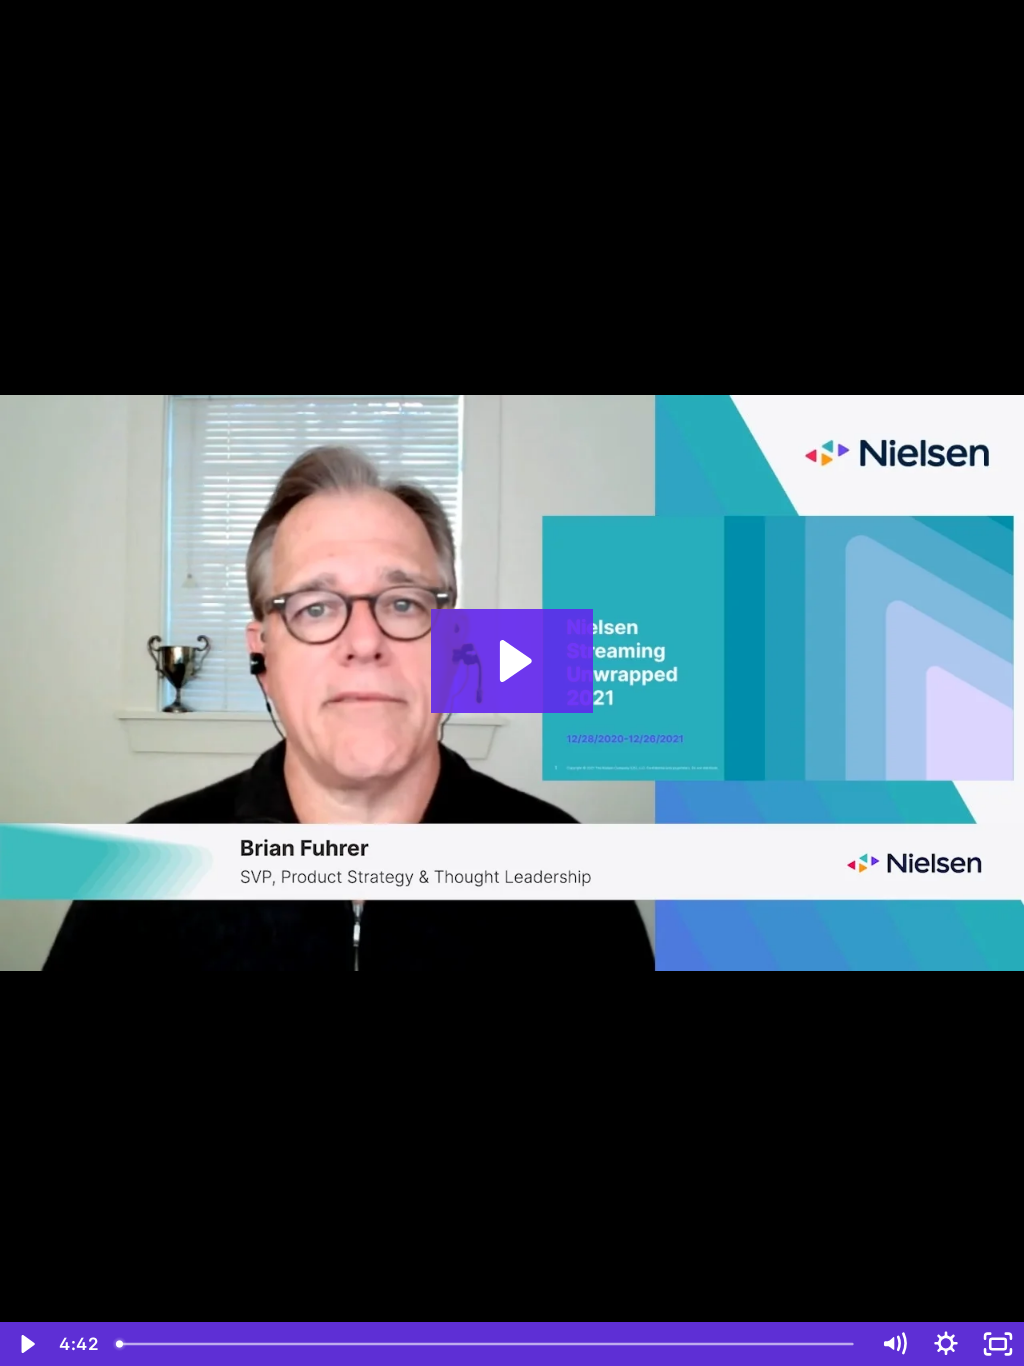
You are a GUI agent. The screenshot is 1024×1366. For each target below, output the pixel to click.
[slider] (487, 1344)
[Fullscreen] (998, 1344)
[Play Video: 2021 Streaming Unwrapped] (512, 661)
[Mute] (894, 1344)
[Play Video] (26, 1344)
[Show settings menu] (946, 1344)
